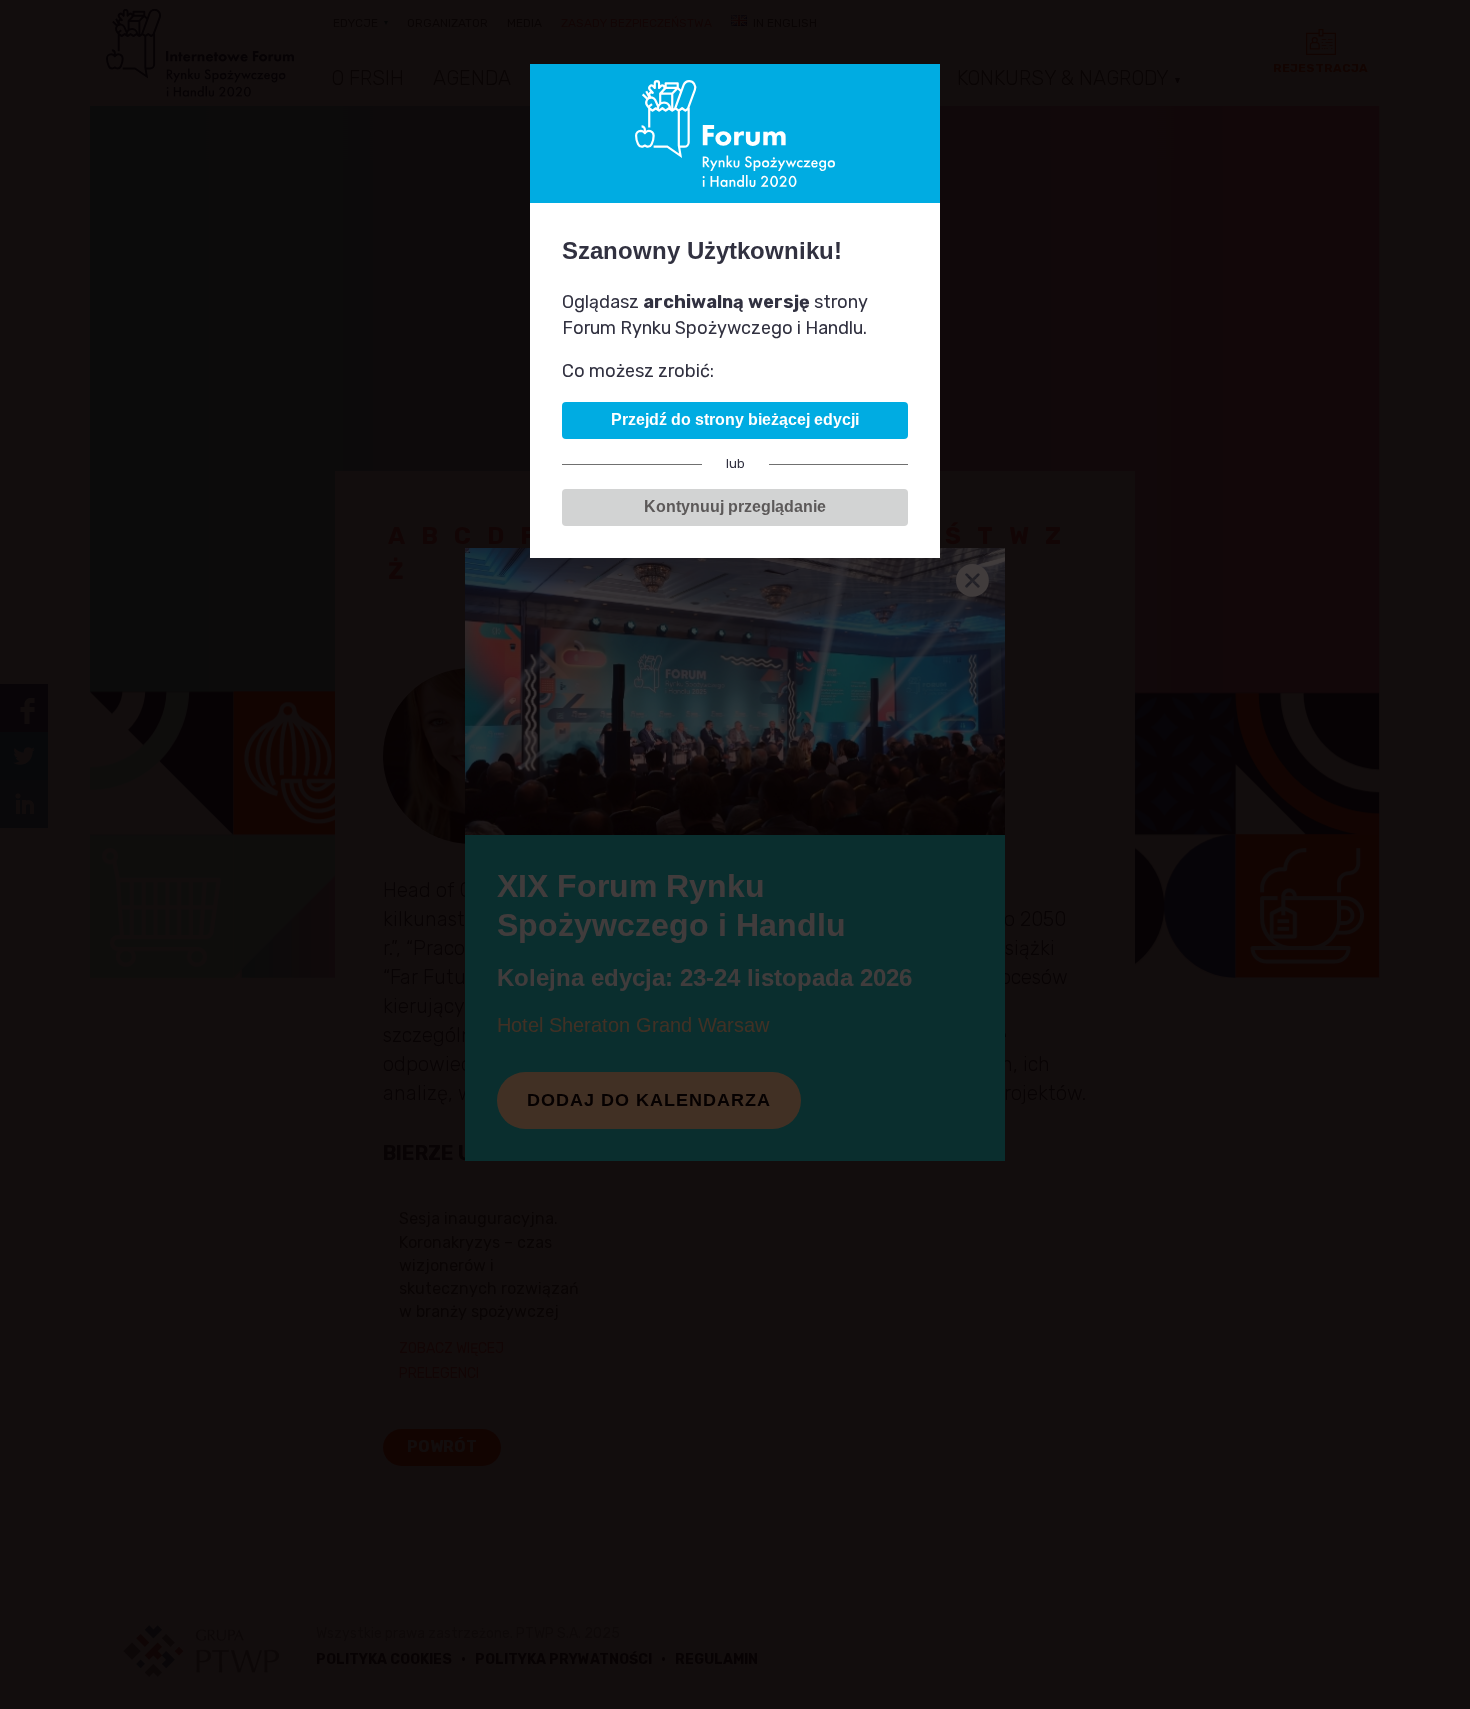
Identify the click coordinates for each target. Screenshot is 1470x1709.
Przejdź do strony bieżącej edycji (735, 419)
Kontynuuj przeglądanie (735, 506)
